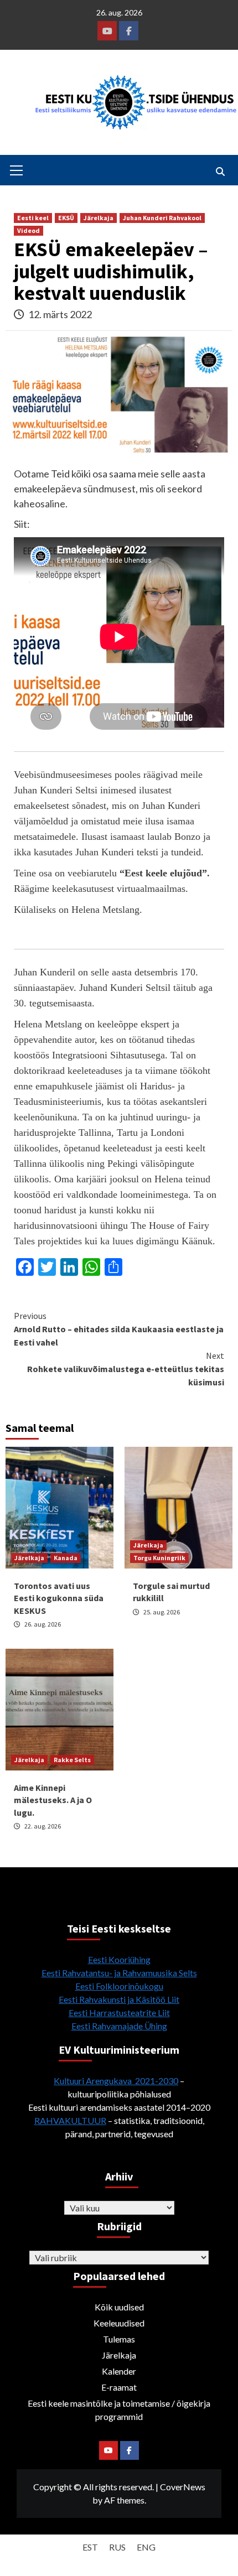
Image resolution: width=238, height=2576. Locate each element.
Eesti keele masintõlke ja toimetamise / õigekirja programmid (119, 2410)
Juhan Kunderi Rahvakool (162, 218)
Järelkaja (99, 218)
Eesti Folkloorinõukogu (119, 1986)
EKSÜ (66, 218)
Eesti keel (33, 218)
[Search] (220, 172)
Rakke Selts (72, 1760)
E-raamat (119, 2387)
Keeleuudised (119, 2323)
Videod (29, 230)
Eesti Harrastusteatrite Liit (119, 2013)
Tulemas (119, 2339)
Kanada (66, 1558)
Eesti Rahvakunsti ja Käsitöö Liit (119, 1999)
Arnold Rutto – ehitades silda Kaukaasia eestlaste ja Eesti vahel (119, 1329)
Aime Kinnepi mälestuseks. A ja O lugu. (53, 1800)
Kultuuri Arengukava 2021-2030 (116, 2081)
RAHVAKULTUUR (70, 2120)
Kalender (119, 2371)
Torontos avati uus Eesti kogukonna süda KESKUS (59, 1598)
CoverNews (183, 2487)
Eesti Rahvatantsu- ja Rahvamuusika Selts (119, 1973)
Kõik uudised (119, 2307)
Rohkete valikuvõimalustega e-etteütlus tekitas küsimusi (126, 1369)
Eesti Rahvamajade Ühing (119, 2026)
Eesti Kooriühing (119, 1959)
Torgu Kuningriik (159, 1558)
